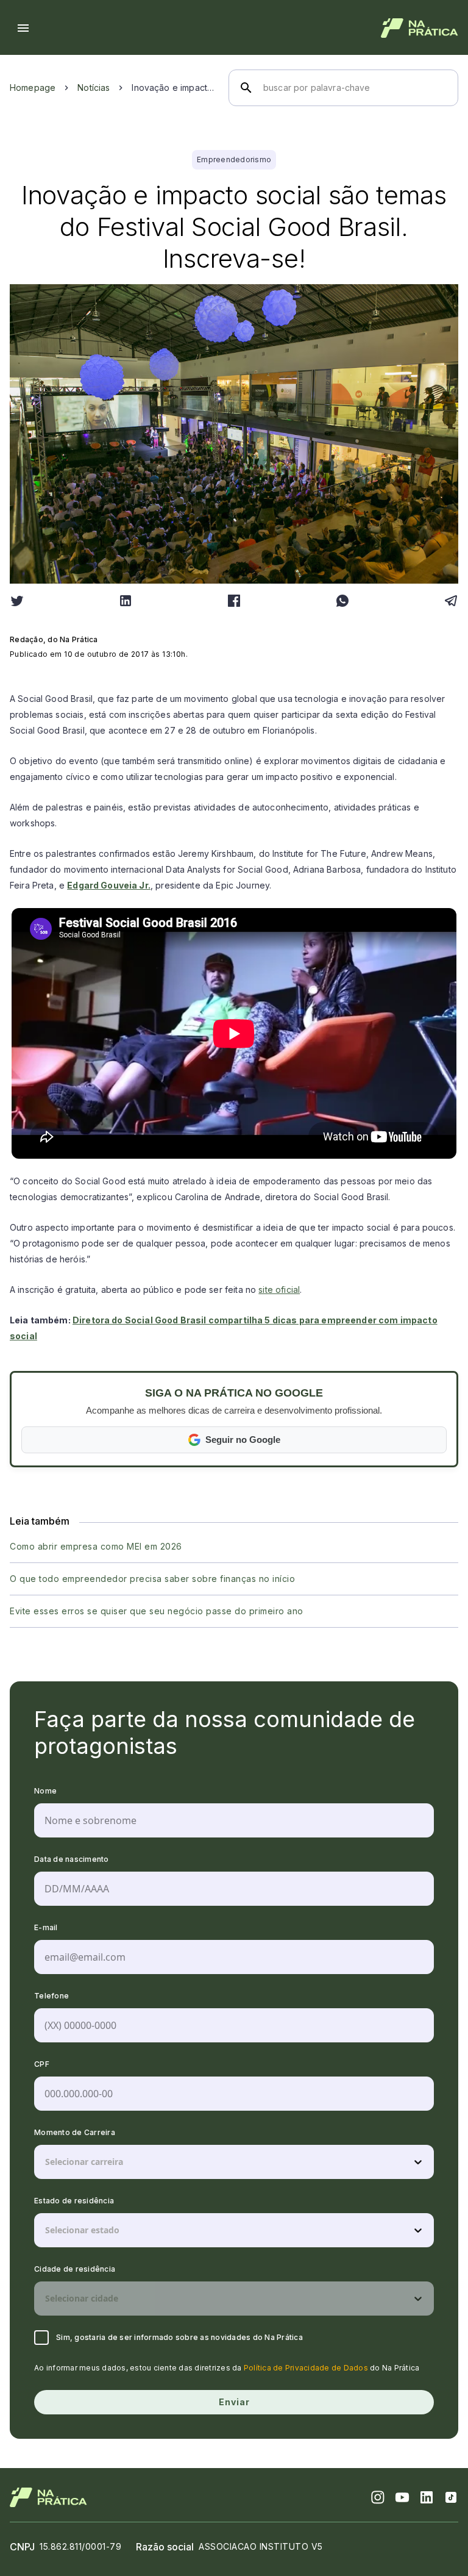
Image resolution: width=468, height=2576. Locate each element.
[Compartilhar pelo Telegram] (451, 601)
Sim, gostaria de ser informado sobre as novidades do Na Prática (179, 2337)
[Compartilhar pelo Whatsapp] (342, 601)
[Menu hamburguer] (23, 28)
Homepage (33, 88)
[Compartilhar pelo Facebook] (234, 601)
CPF (42, 2064)
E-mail (46, 1927)
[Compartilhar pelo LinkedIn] (126, 601)
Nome (45, 1791)
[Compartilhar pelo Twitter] (17, 601)
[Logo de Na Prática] (420, 28)
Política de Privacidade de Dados (306, 2368)
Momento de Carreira (75, 2132)
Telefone (51, 1996)
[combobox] (46, 2162)
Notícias (94, 88)
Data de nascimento (72, 1859)
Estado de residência (74, 2201)
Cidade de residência (75, 2269)
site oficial (279, 1290)
